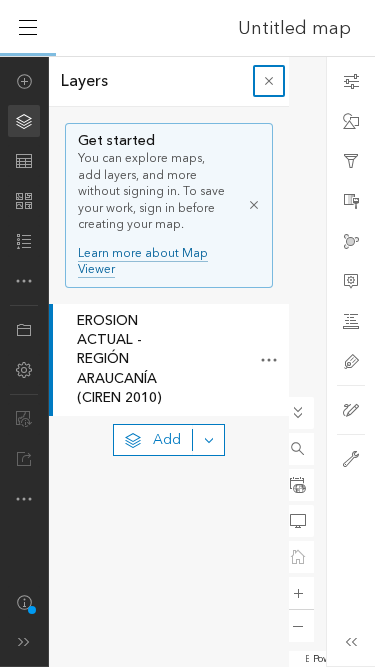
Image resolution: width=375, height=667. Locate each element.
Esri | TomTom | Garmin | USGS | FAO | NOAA (307, 659)
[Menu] (28, 28)
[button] (298, 449)
